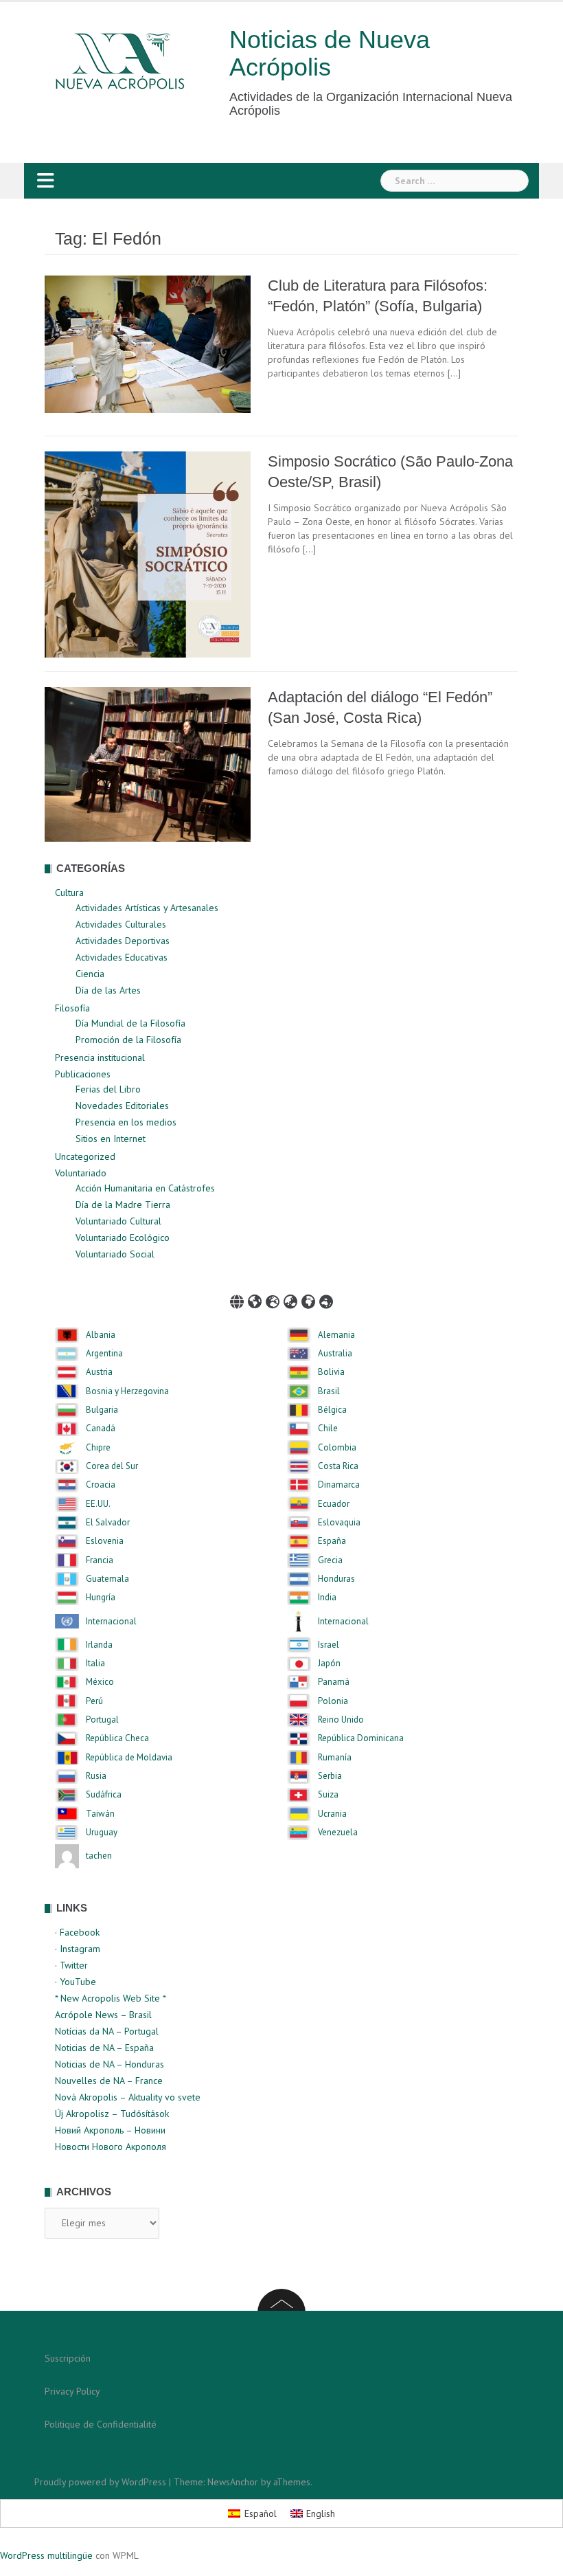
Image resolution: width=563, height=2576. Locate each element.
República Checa (117, 1738)
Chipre (98, 1448)
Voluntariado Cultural (118, 1221)
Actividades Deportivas (123, 941)
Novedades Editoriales (122, 1106)
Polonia (333, 1701)
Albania (101, 1335)
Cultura (69, 893)
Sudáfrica (104, 1795)
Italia (95, 1664)
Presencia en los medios (126, 1122)
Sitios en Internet (111, 1139)
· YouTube (76, 1982)
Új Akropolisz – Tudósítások (112, 2114)
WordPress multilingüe (46, 2555)
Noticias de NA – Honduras (110, 2064)
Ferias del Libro (108, 1089)
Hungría (101, 1598)
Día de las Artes (108, 990)
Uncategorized (85, 1156)
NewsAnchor (233, 2482)
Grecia (330, 1560)
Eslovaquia (339, 1523)
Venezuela (338, 1833)
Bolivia (331, 1372)
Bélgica (332, 1410)
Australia (335, 1354)
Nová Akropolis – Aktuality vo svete (128, 2097)
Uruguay (102, 1833)
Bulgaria (102, 1410)
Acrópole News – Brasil (103, 2015)
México (100, 1682)
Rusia (96, 1776)
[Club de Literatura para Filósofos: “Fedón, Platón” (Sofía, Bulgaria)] (148, 344)
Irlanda (99, 1645)
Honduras (336, 1579)
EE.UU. (98, 1504)
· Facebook (77, 1932)
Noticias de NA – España (104, 2048)
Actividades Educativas (122, 957)
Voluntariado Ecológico (123, 1237)
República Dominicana (361, 1738)
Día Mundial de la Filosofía (130, 1023)
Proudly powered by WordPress (100, 2482)
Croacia (101, 1485)
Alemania (336, 1335)
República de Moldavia (129, 1758)
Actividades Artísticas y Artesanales (147, 908)
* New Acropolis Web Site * (111, 1998)
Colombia (337, 1448)
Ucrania (332, 1814)
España (332, 1541)
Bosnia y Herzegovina (127, 1391)
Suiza (328, 1795)
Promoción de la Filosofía (128, 1040)
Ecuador (334, 1504)
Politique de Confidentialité (101, 2424)
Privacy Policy (72, 2391)
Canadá (101, 1429)
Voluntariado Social (115, 1254)
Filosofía (72, 1008)
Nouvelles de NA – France (109, 2081)
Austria (99, 1372)
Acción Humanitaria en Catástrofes (145, 1188)
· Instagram (78, 1949)
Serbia (330, 1776)
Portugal (102, 1720)
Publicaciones (83, 1074)
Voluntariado (81, 1173)
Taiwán (100, 1814)
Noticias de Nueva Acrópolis (330, 53)
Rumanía (335, 1758)
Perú (94, 1701)
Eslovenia (105, 1541)
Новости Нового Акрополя (111, 2147)
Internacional (111, 1622)
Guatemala (107, 1579)
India (327, 1598)
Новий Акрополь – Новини (110, 2130)
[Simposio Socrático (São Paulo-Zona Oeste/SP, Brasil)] (148, 554)
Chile (328, 1429)
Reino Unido (341, 1720)
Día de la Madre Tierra (123, 1205)
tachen (99, 1856)
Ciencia (90, 974)
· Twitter (71, 1965)
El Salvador (108, 1523)
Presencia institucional (100, 1057)
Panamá (334, 1682)
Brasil (329, 1391)
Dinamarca (339, 1485)
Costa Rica (338, 1466)
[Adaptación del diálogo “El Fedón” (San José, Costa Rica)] (148, 763)
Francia (100, 1560)
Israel (329, 1645)
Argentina (104, 1354)
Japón (329, 1664)
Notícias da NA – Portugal (107, 2031)
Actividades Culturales (121, 924)
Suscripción (68, 2358)
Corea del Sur (112, 1466)
